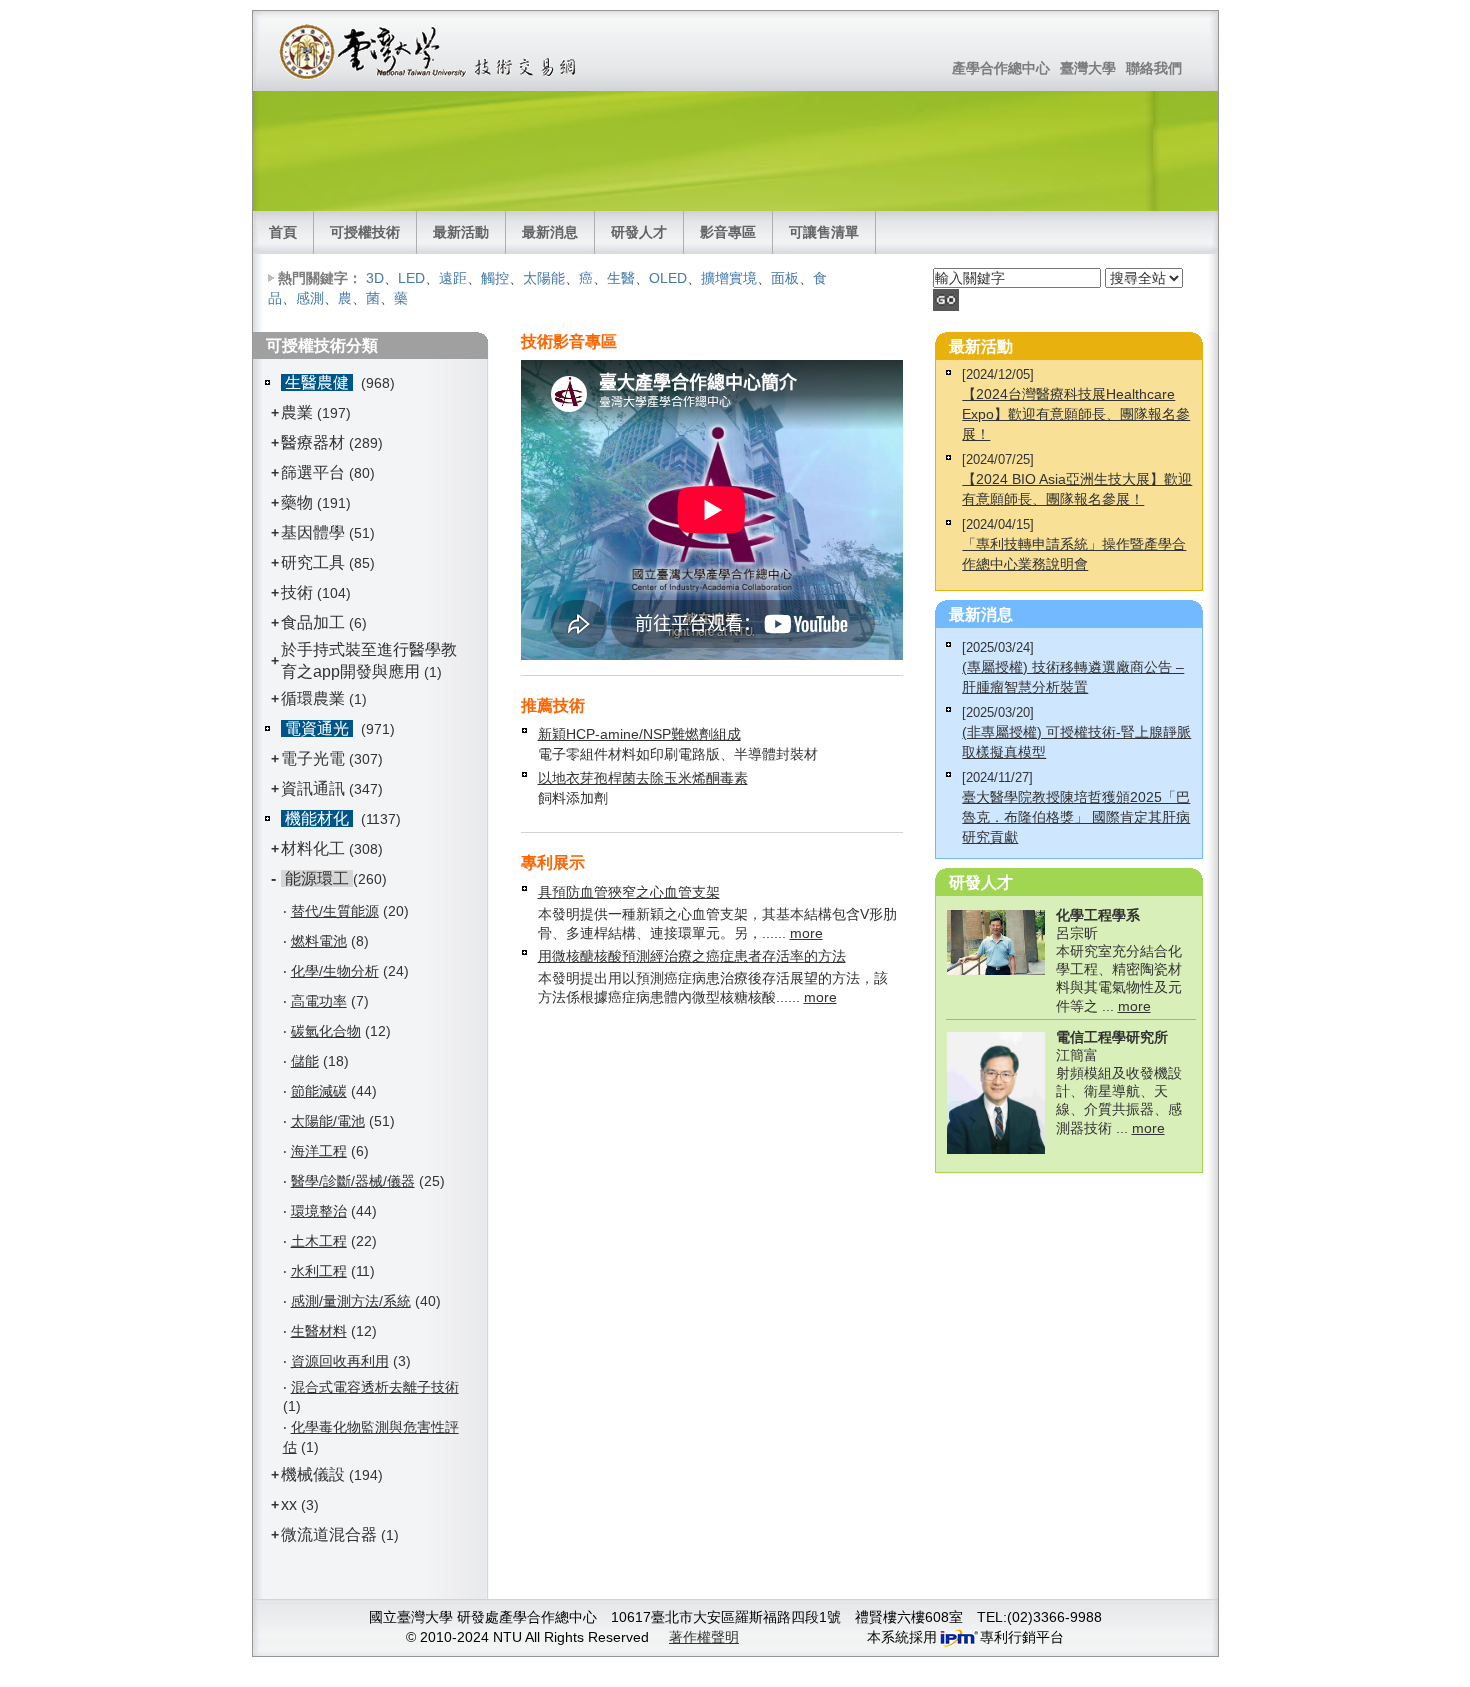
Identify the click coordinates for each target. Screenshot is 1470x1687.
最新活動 (461, 232)
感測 (310, 298)
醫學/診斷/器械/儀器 (353, 1181)
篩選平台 (313, 472)
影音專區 (728, 232)
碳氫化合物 (326, 1031)
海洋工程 (319, 1151)
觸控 (495, 278)
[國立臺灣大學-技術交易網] (429, 51)
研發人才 (639, 232)
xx (289, 1504)
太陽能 (544, 278)
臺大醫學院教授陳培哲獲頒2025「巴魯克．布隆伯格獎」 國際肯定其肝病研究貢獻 (1076, 817)
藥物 (297, 502)
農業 (297, 412)
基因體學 (313, 532)
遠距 (453, 278)
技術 (297, 592)
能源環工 (317, 878)
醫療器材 (315, 442)
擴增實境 (729, 278)
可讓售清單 (824, 232)
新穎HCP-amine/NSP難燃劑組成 (639, 734)
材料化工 (313, 848)
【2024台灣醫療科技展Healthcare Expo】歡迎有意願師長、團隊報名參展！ (1076, 414)
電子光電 (313, 758)
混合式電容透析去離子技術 (375, 1387)
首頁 (283, 232)
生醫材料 (319, 1331)
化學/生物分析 (335, 971)
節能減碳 (319, 1091)
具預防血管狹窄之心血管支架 (629, 892)
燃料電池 (319, 941)
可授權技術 (365, 232)
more (806, 933)
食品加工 (313, 622)
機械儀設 (313, 1474)
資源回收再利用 (340, 1361)
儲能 (305, 1061)
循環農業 (313, 698)
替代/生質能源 (335, 911)
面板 (785, 278)
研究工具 (313, 562)
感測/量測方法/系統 (351, 1301)
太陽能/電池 (328, 1121)
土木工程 (319, 1241)
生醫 (621, 278)
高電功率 (319, 1001)
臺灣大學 (1088, 68)
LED (411, 278)
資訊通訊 (313, 788)
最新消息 (550, 232)
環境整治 (319, 1211)
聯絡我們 (1154, 68)
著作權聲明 (704, 1637)
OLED (668, 278)
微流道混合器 (329, 1534)
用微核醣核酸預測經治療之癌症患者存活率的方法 (692, 956)
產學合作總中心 (1001, 68)
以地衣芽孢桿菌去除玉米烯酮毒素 (643, 778)
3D (375, 278)
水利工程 (319, 1271)
